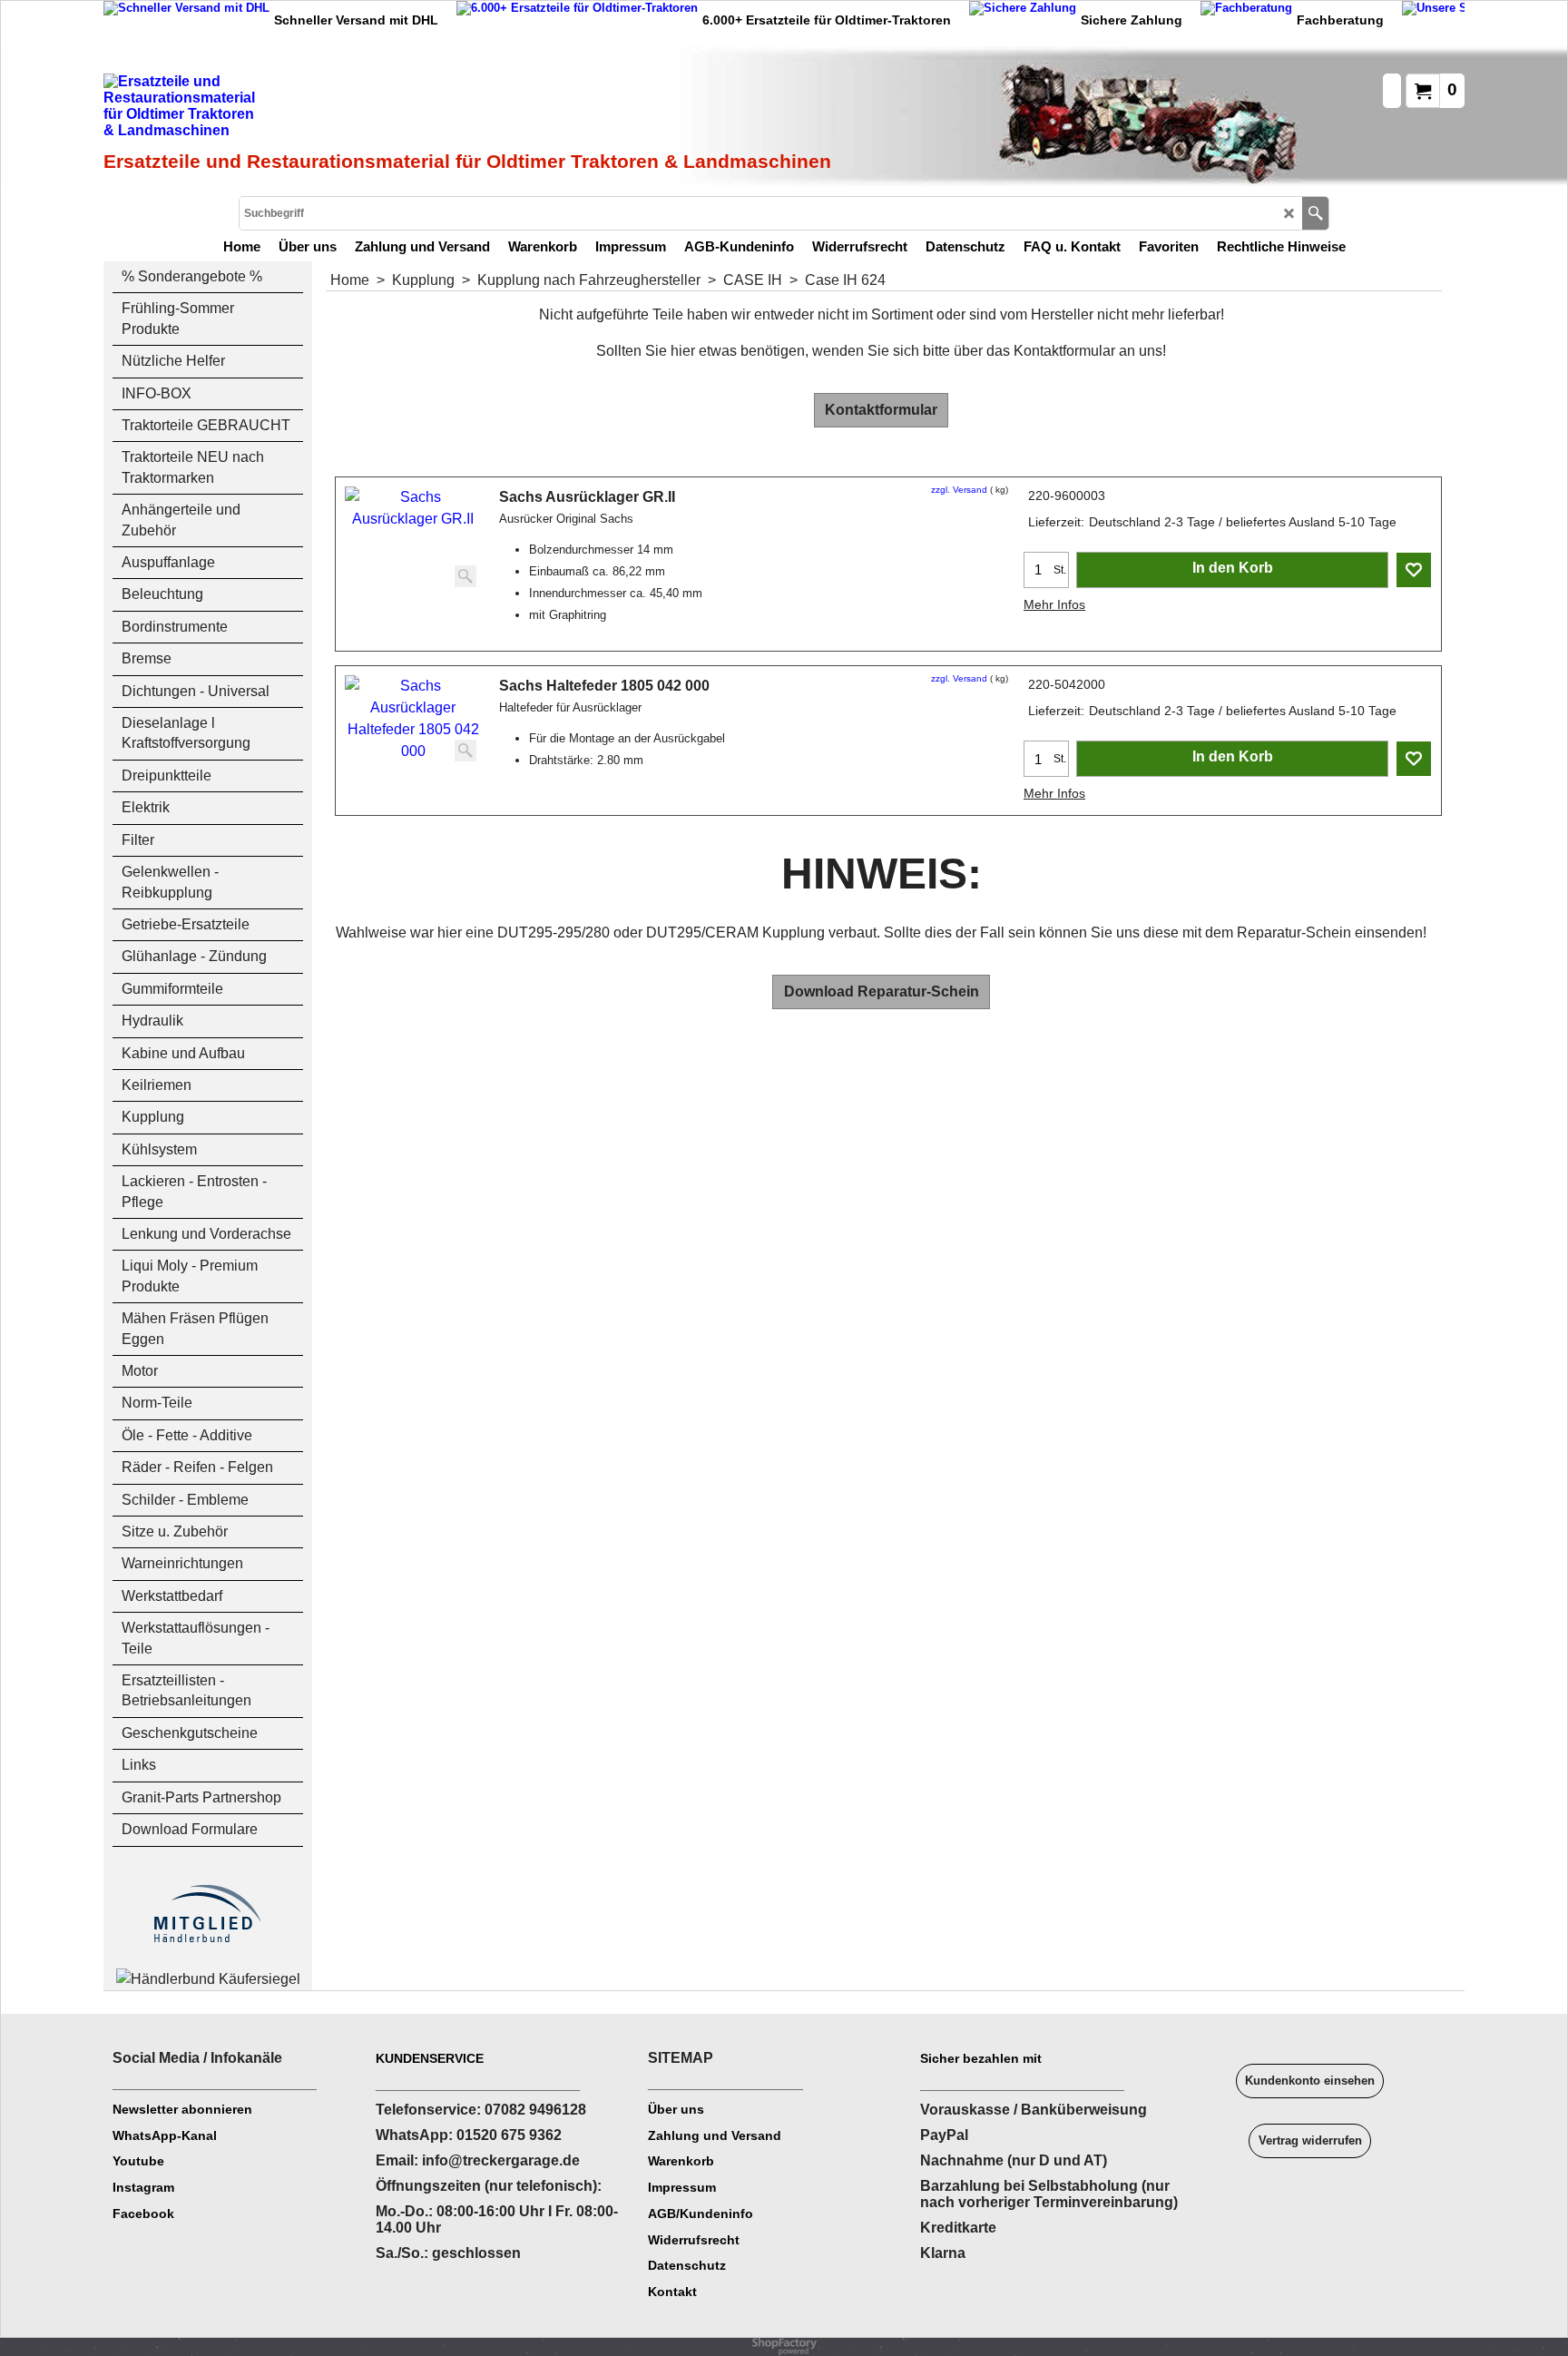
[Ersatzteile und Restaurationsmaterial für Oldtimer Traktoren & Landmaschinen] (308, 110)
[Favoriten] (1414, 570)
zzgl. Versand (959, 490)
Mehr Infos (1054, 604)
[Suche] (1315, 213)
